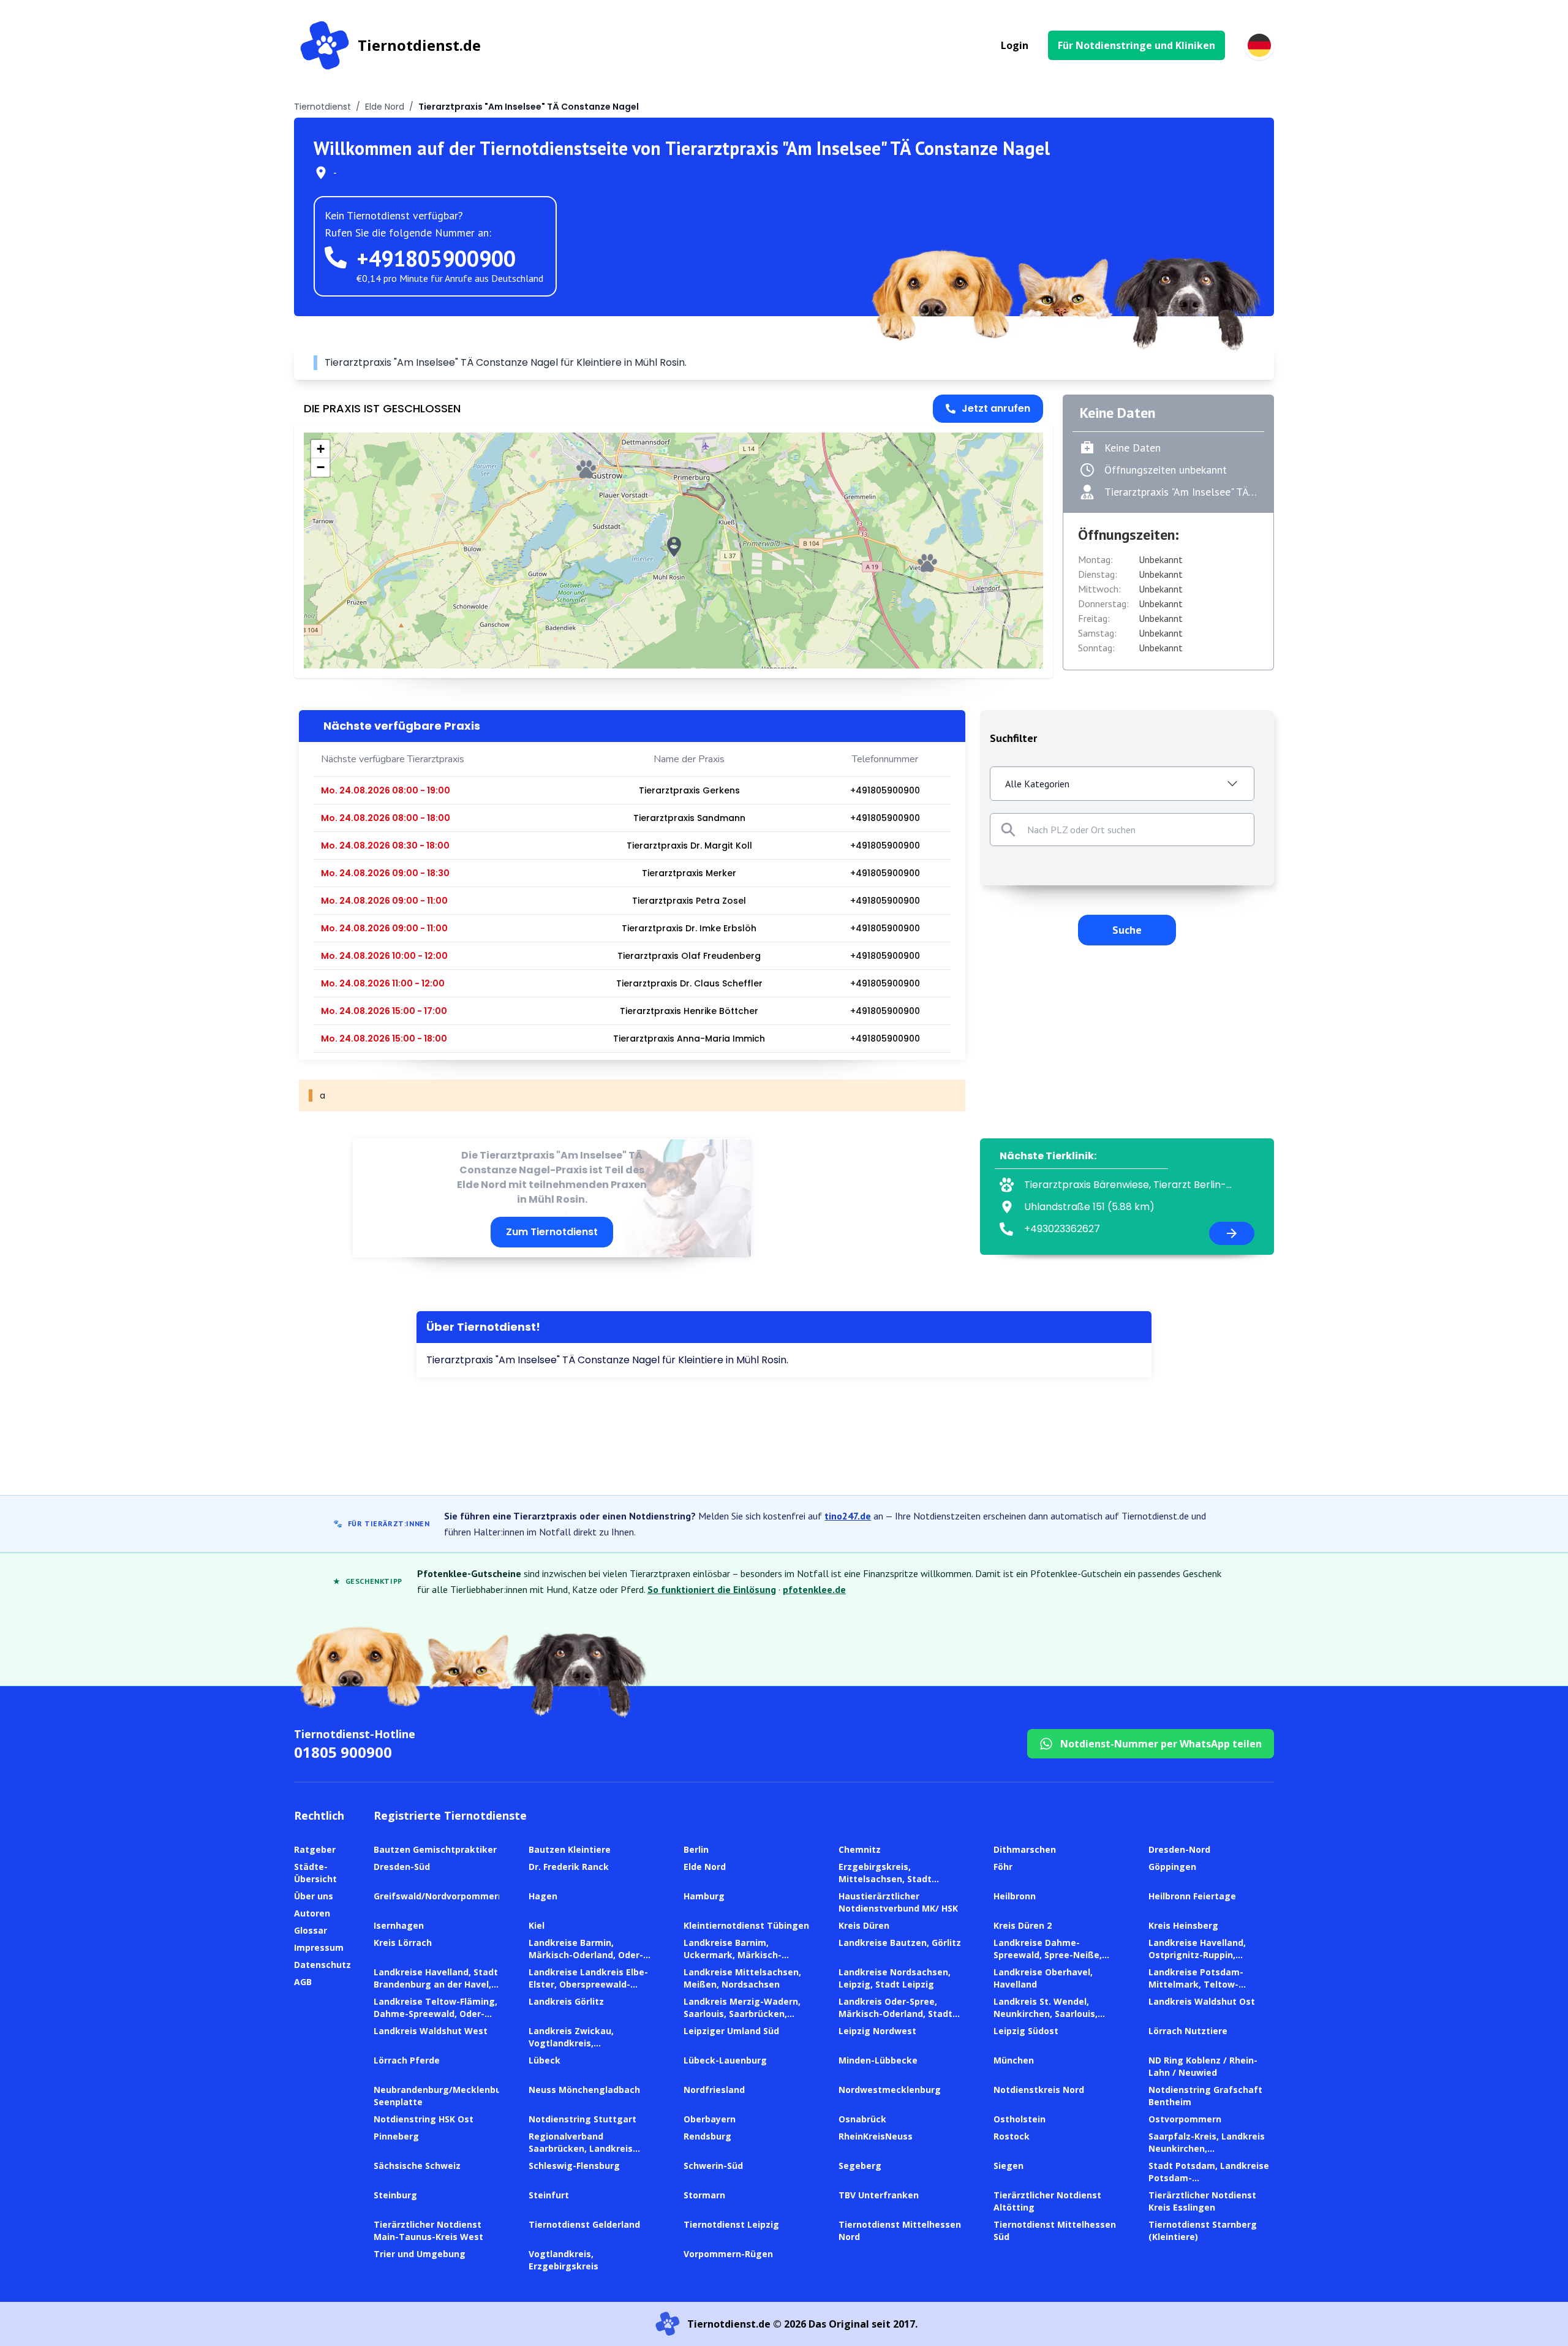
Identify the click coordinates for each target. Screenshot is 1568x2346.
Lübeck (545, 2060)
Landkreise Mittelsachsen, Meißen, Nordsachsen (742, 1978)
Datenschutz (322, 1965)
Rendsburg (707, 2136)
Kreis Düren (864, 1925)
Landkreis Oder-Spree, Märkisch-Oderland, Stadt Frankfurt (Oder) (895, 2014)
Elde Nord (385, 107)
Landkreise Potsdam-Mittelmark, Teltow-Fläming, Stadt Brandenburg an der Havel (1211, 1990)
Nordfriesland (714, 2090)
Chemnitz (860, 1849)
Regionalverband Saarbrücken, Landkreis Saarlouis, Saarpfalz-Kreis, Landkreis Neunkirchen (586, 2155)
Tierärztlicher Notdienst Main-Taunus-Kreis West (428, 2231)
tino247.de (848, 1516)
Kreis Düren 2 (1023, 1925)
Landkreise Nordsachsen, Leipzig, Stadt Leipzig (895, 1978)
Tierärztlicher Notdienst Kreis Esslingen (1202, 2201)
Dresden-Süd (402, 1867)
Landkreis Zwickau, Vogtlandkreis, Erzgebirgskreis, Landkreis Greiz (588, 2049)
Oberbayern (710, 2119)
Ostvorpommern (1185, 2119)
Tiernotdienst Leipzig (731, 2224)
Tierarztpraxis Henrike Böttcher (689, 1011)
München (1014, 2060)
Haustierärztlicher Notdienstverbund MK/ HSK (898, 1902)
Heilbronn (1015, 1896)
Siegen (1008, 2166)
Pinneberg (396, 2136)
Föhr (1003, 1867)
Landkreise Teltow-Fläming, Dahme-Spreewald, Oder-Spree (435, 2014)
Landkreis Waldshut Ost (1202, 2001)
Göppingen (1172, 1867)
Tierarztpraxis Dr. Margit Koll (689, 846)
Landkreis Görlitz (566, 2001)
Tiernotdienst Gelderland (584, 2224)
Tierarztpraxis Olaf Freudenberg (689, 956)
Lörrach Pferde (407, 2060)
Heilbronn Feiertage (1192, 1896)
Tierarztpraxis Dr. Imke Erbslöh (689, 928)
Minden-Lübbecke (878, 2060)
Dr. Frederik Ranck (569, 1867)
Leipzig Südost (1026, 2031)
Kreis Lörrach (403, 1943)
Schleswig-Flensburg (574, 2166)
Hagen (543, 1896)
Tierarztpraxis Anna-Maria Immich (689, 1039)
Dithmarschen (1025, 1849)
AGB (303, 1982)
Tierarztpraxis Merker (689, 873)
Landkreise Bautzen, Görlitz (900, 1943)
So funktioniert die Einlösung (712, 1589)
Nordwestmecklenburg (890, 2090)
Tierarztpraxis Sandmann (689, 818)
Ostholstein (1020, 2119)
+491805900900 (436, 258)
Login (1015, 45)
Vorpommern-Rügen (728, 2254)
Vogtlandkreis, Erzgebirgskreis (563, 2260)
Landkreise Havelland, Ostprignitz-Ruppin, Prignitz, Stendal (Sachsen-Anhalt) (1208, 1961)
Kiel (537, 1925)
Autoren (312, 1913)
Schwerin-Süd (713, 2166)
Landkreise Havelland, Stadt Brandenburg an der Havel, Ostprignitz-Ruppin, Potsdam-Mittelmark (436, 1990)
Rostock (1012, 2136)
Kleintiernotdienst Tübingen (746, 1925)
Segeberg (860, 2166)
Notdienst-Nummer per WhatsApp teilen (1161, 1744)
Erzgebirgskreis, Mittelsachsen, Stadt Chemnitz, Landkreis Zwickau (885, 1885)
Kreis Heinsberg (1183, 1925)
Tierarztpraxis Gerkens (689, 790)
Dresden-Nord (1179, 1849)
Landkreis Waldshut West (431, 2031)
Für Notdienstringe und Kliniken (1136, 45)
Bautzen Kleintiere (570, 1849)
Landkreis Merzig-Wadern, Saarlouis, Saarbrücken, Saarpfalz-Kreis (742, 2014)
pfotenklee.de (814, 1589)
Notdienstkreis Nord (1039, 2090)
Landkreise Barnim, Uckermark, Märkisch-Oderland (733, 1955)
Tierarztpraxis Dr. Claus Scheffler (689, 983)
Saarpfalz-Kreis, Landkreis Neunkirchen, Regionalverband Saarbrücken (1207, 2155)
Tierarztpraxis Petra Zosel (689, 901)
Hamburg (704, 1896)
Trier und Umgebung (420, 2254)
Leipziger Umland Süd (731, 2031)
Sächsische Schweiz (417, 2166)
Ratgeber (315, 1849)
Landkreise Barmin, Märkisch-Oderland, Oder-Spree (586, 1955)
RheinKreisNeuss (876, 2136)
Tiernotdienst (322, 107)
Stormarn (704, 2195)
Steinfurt (549, 2195)
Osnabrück (862, 2119)
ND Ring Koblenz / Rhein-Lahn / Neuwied (1203, 2066)
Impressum (319, 1947)
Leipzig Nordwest (877, 2031)
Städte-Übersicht (315, 1873)
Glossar (311, 1930)
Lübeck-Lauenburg (725, 2060)
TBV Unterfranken (879, 2195)
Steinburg (395, 2195)
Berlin (696, 1849)
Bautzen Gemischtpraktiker (435, 1849)
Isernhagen (399, 1925)
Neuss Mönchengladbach (584, 2090)
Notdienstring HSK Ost (424, 2119)
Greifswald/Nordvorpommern (439, 1896)
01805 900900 (343, 1752)
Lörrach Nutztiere (1188, 2031)
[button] (674, 547)
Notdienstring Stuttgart (582, 2119)
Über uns (314, 1896)
